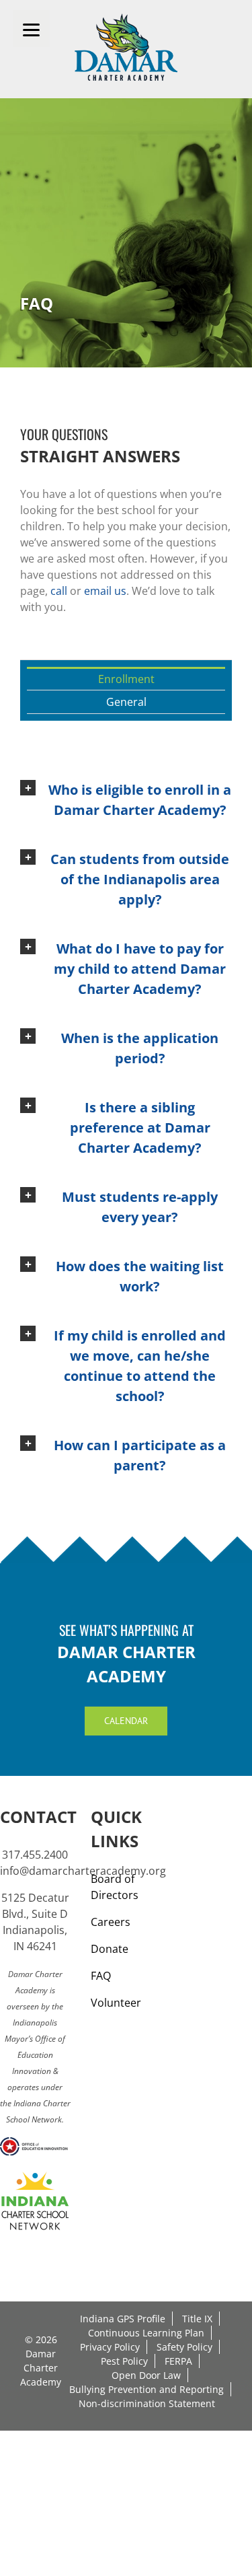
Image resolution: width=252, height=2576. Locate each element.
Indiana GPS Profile (123, 2319)
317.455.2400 (35, 1855)
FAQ (101, 1976)
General (126, 702)
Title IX (197, 2319)
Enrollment (126, 679)
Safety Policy (184, 2347)
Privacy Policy (110, 2347)
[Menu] (31, 29)
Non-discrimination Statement (147, 2403)
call (59, 591)
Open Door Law (146, 2375)
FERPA (178, 2361)
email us (105, 591)
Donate (110, 1949)
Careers (111, 1922)
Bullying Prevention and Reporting (146, 2389)
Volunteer (116, 2003)
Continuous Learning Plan (146, 2333)
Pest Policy (124, 2361)
